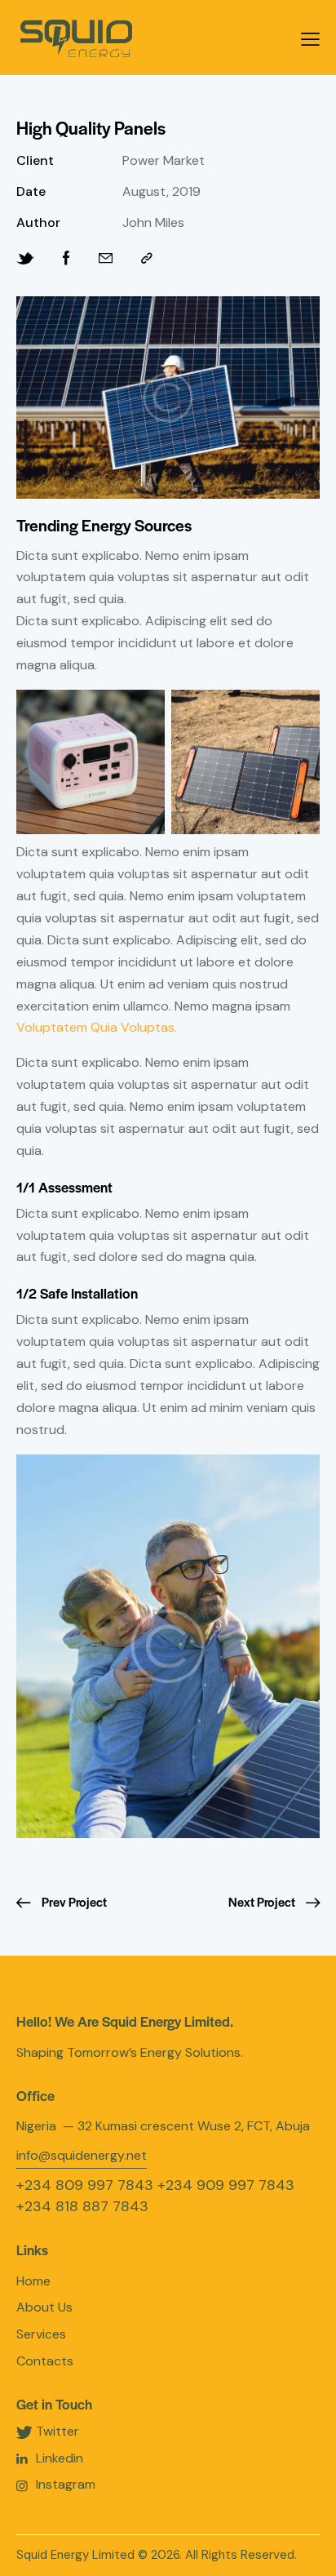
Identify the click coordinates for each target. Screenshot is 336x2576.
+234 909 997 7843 (226, 2185)
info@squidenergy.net (82, 2155)
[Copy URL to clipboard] (147, 259)
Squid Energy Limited (75, 2555)
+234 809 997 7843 (85, 2185)
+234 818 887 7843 (82, 2206)
